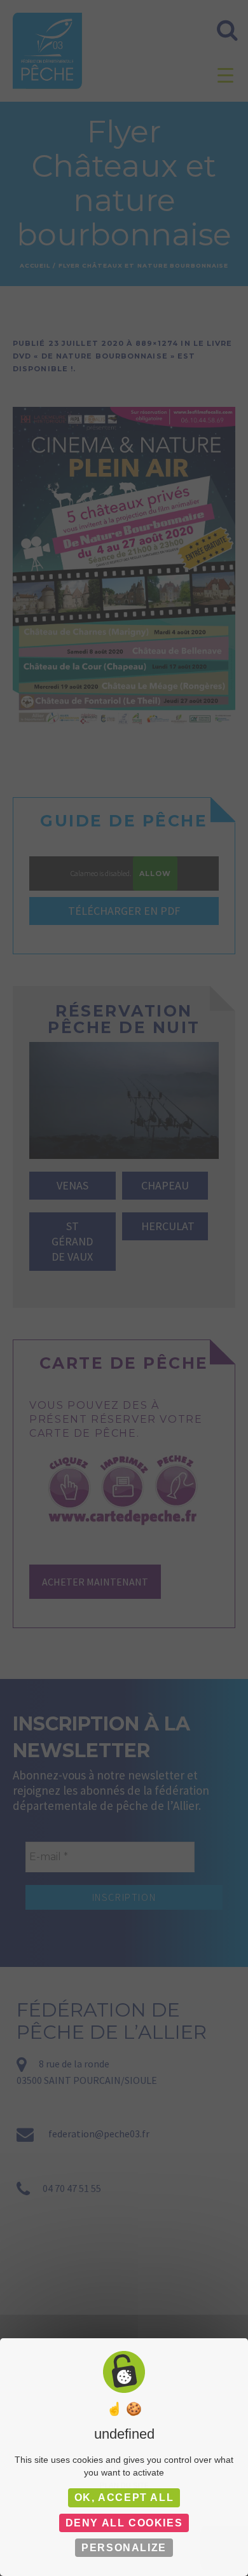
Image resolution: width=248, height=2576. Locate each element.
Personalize (124, 2548)
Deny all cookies (124, 2523)
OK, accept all (124, 2497)
